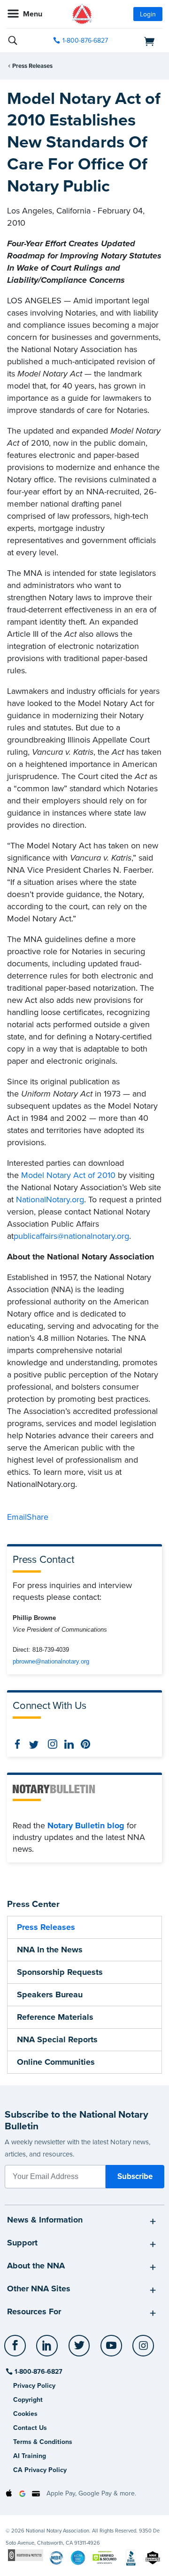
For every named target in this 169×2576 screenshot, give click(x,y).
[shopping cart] (139, 41)
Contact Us (30, 2428)
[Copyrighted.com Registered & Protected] (26, 2555)
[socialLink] (17, 2350)
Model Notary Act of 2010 (68, 1175)
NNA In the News (50, 1950)
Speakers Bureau (50, 1995)
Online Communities (56, 2062)
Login (148, 14)
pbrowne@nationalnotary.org (51, 1661)
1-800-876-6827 (85, 40)
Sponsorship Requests (60, 1972)
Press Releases (32, 66)
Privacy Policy (34, 2386)
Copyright (28, 2400)
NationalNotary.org (50, 1200)
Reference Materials (55, 2017)
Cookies (25, 2414)
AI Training (30, 2456)
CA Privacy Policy (40, 2470)
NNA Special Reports (57, 2039)
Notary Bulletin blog (86, 1825)
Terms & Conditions (43, 2442)
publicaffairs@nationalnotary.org (71, 1236)
